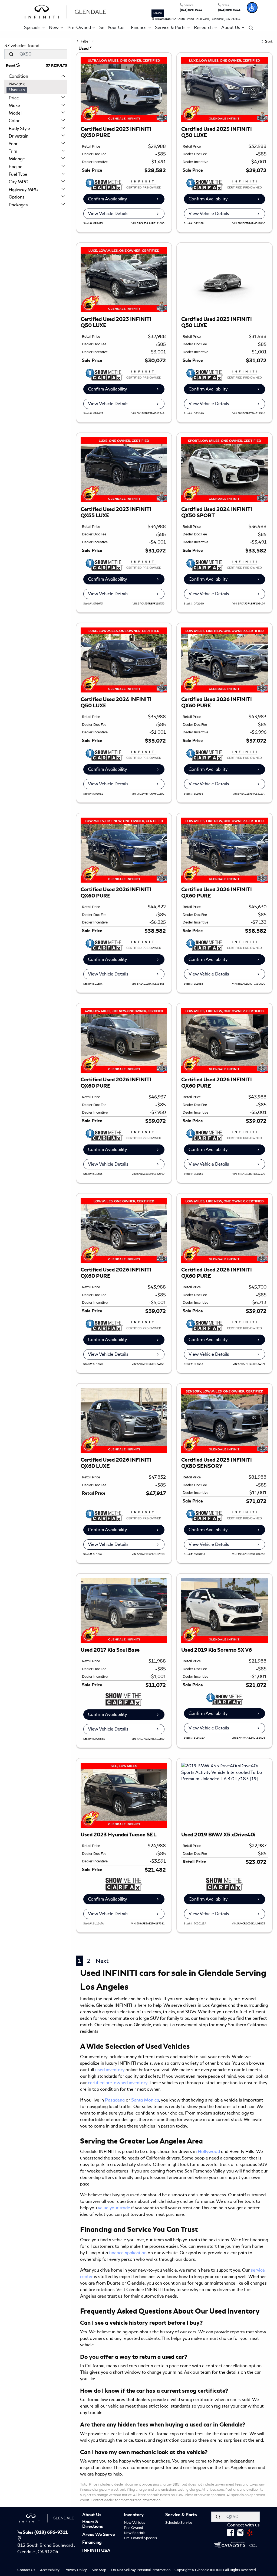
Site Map (99, 2570)
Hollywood (209, 2151)
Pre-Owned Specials (140, 2538)
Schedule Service (179, 2523)
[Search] (11, 54)
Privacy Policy (76, 2570)
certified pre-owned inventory (118, 2083)
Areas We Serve (99, 2535)
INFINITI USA (96, 2551)
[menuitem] (37, 84)
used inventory (110, 2070)
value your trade (114, 2208)
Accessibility (50, 2570)
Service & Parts (181, 2515)
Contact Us (27, 2570)
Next (102, 1961)
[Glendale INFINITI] (67, 11)
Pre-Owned (133, 2528)
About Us (92, 2515)
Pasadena (115, 2100)
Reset (11, 66)
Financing (92, 2543)
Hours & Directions (93, 2524)
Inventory (134, 2515)
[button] (252, 8)
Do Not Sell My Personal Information (141, 2570)
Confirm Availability (107, 199)
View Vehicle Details (108, 214)
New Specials (135, 2533)
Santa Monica (145, 2100)
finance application (128, 2253)
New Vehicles (134, 2523)
